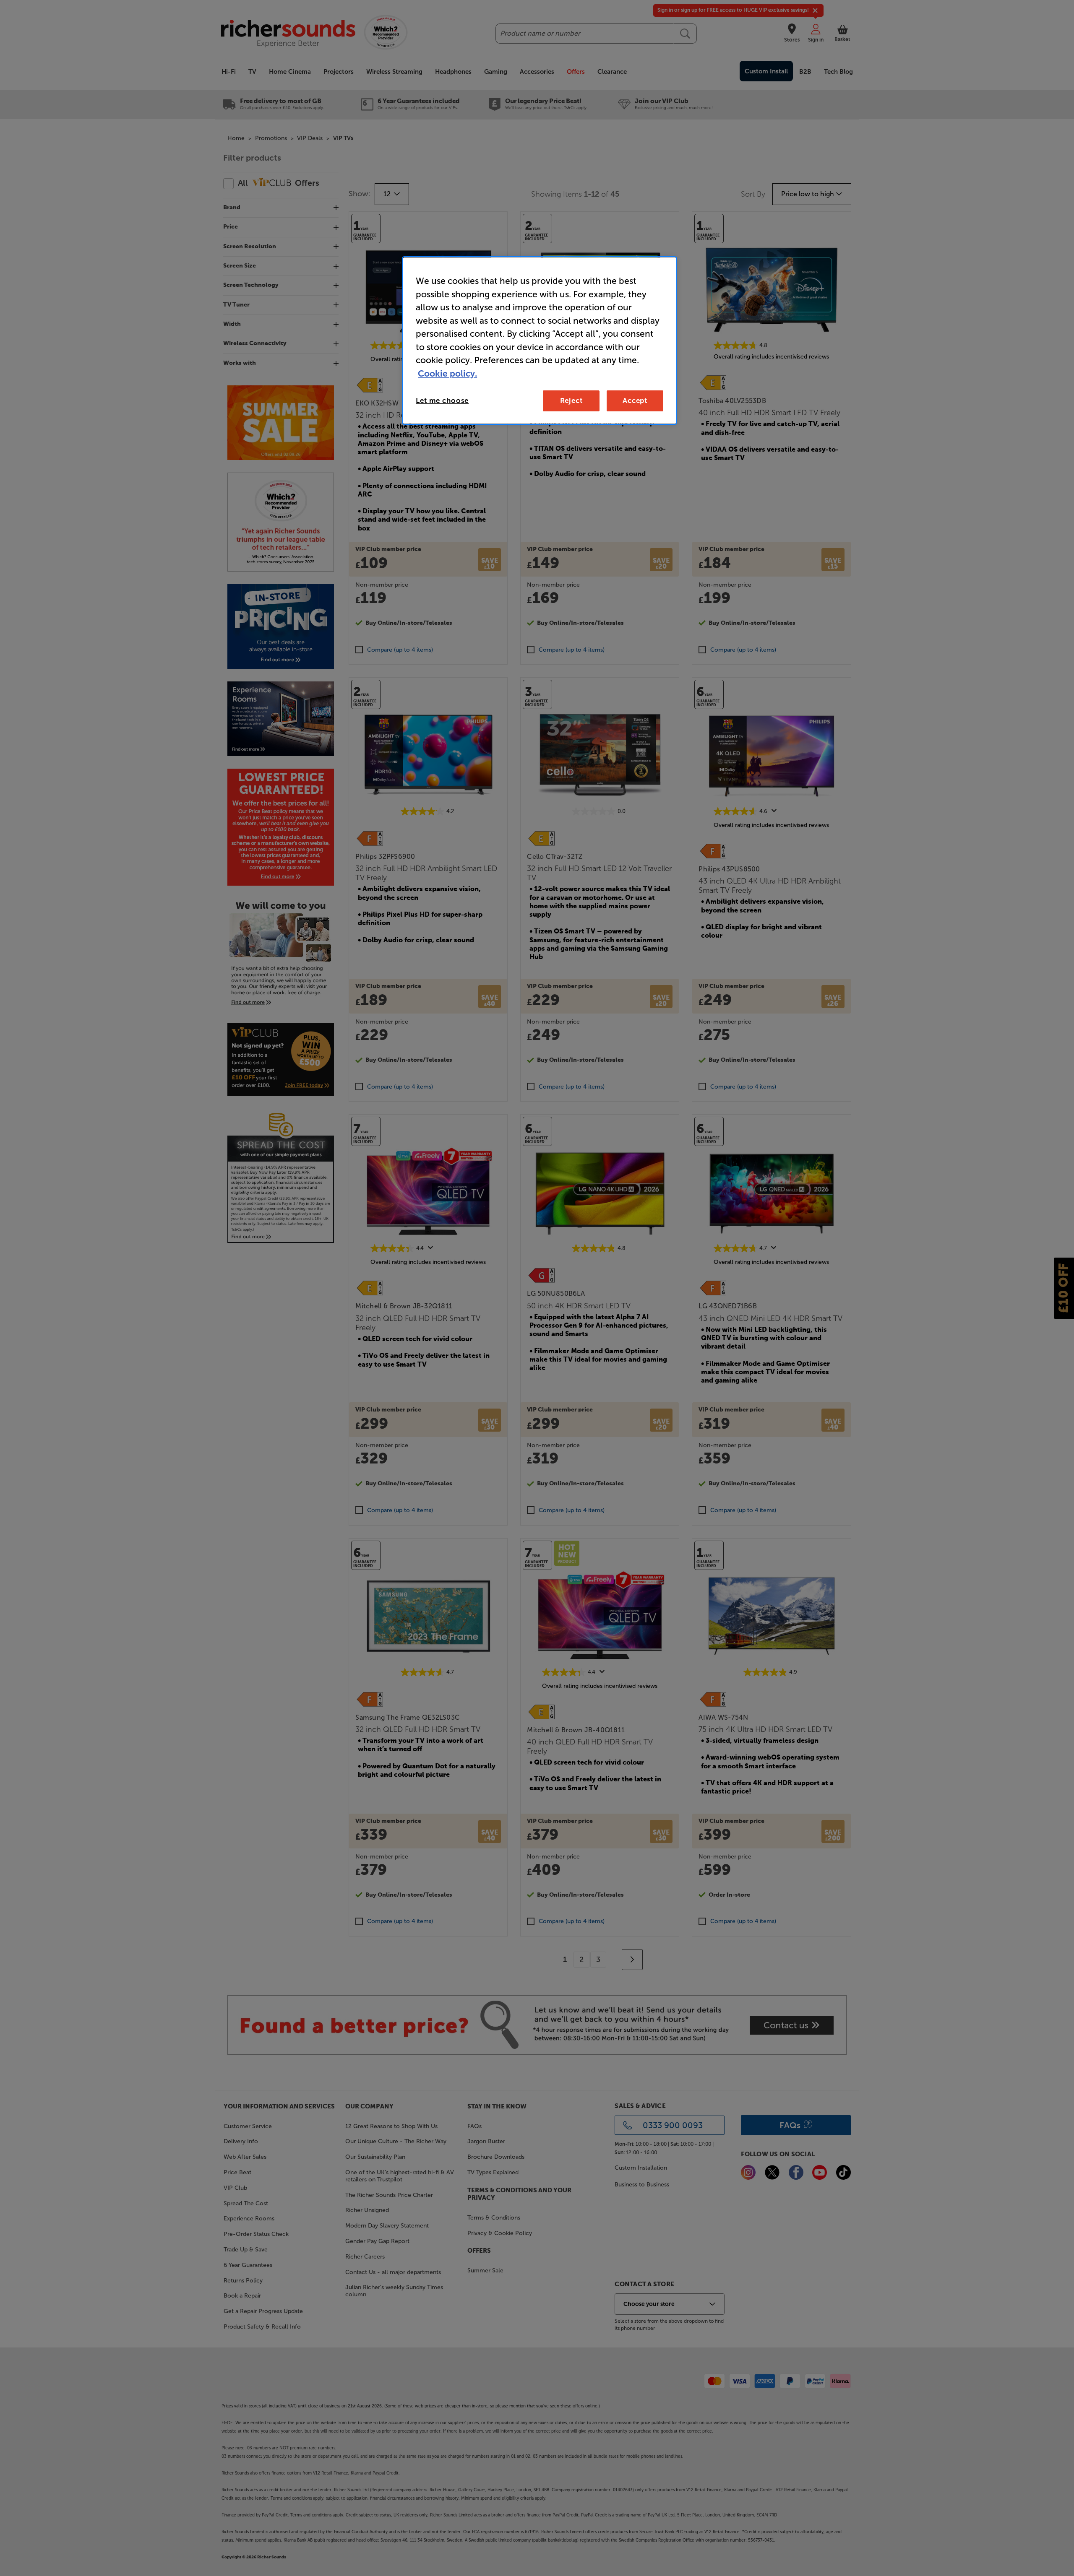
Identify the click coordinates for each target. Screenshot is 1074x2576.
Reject (571, 400)
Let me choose (442, 400)
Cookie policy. (447, 373)
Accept (635, 400)
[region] (540, 341)
